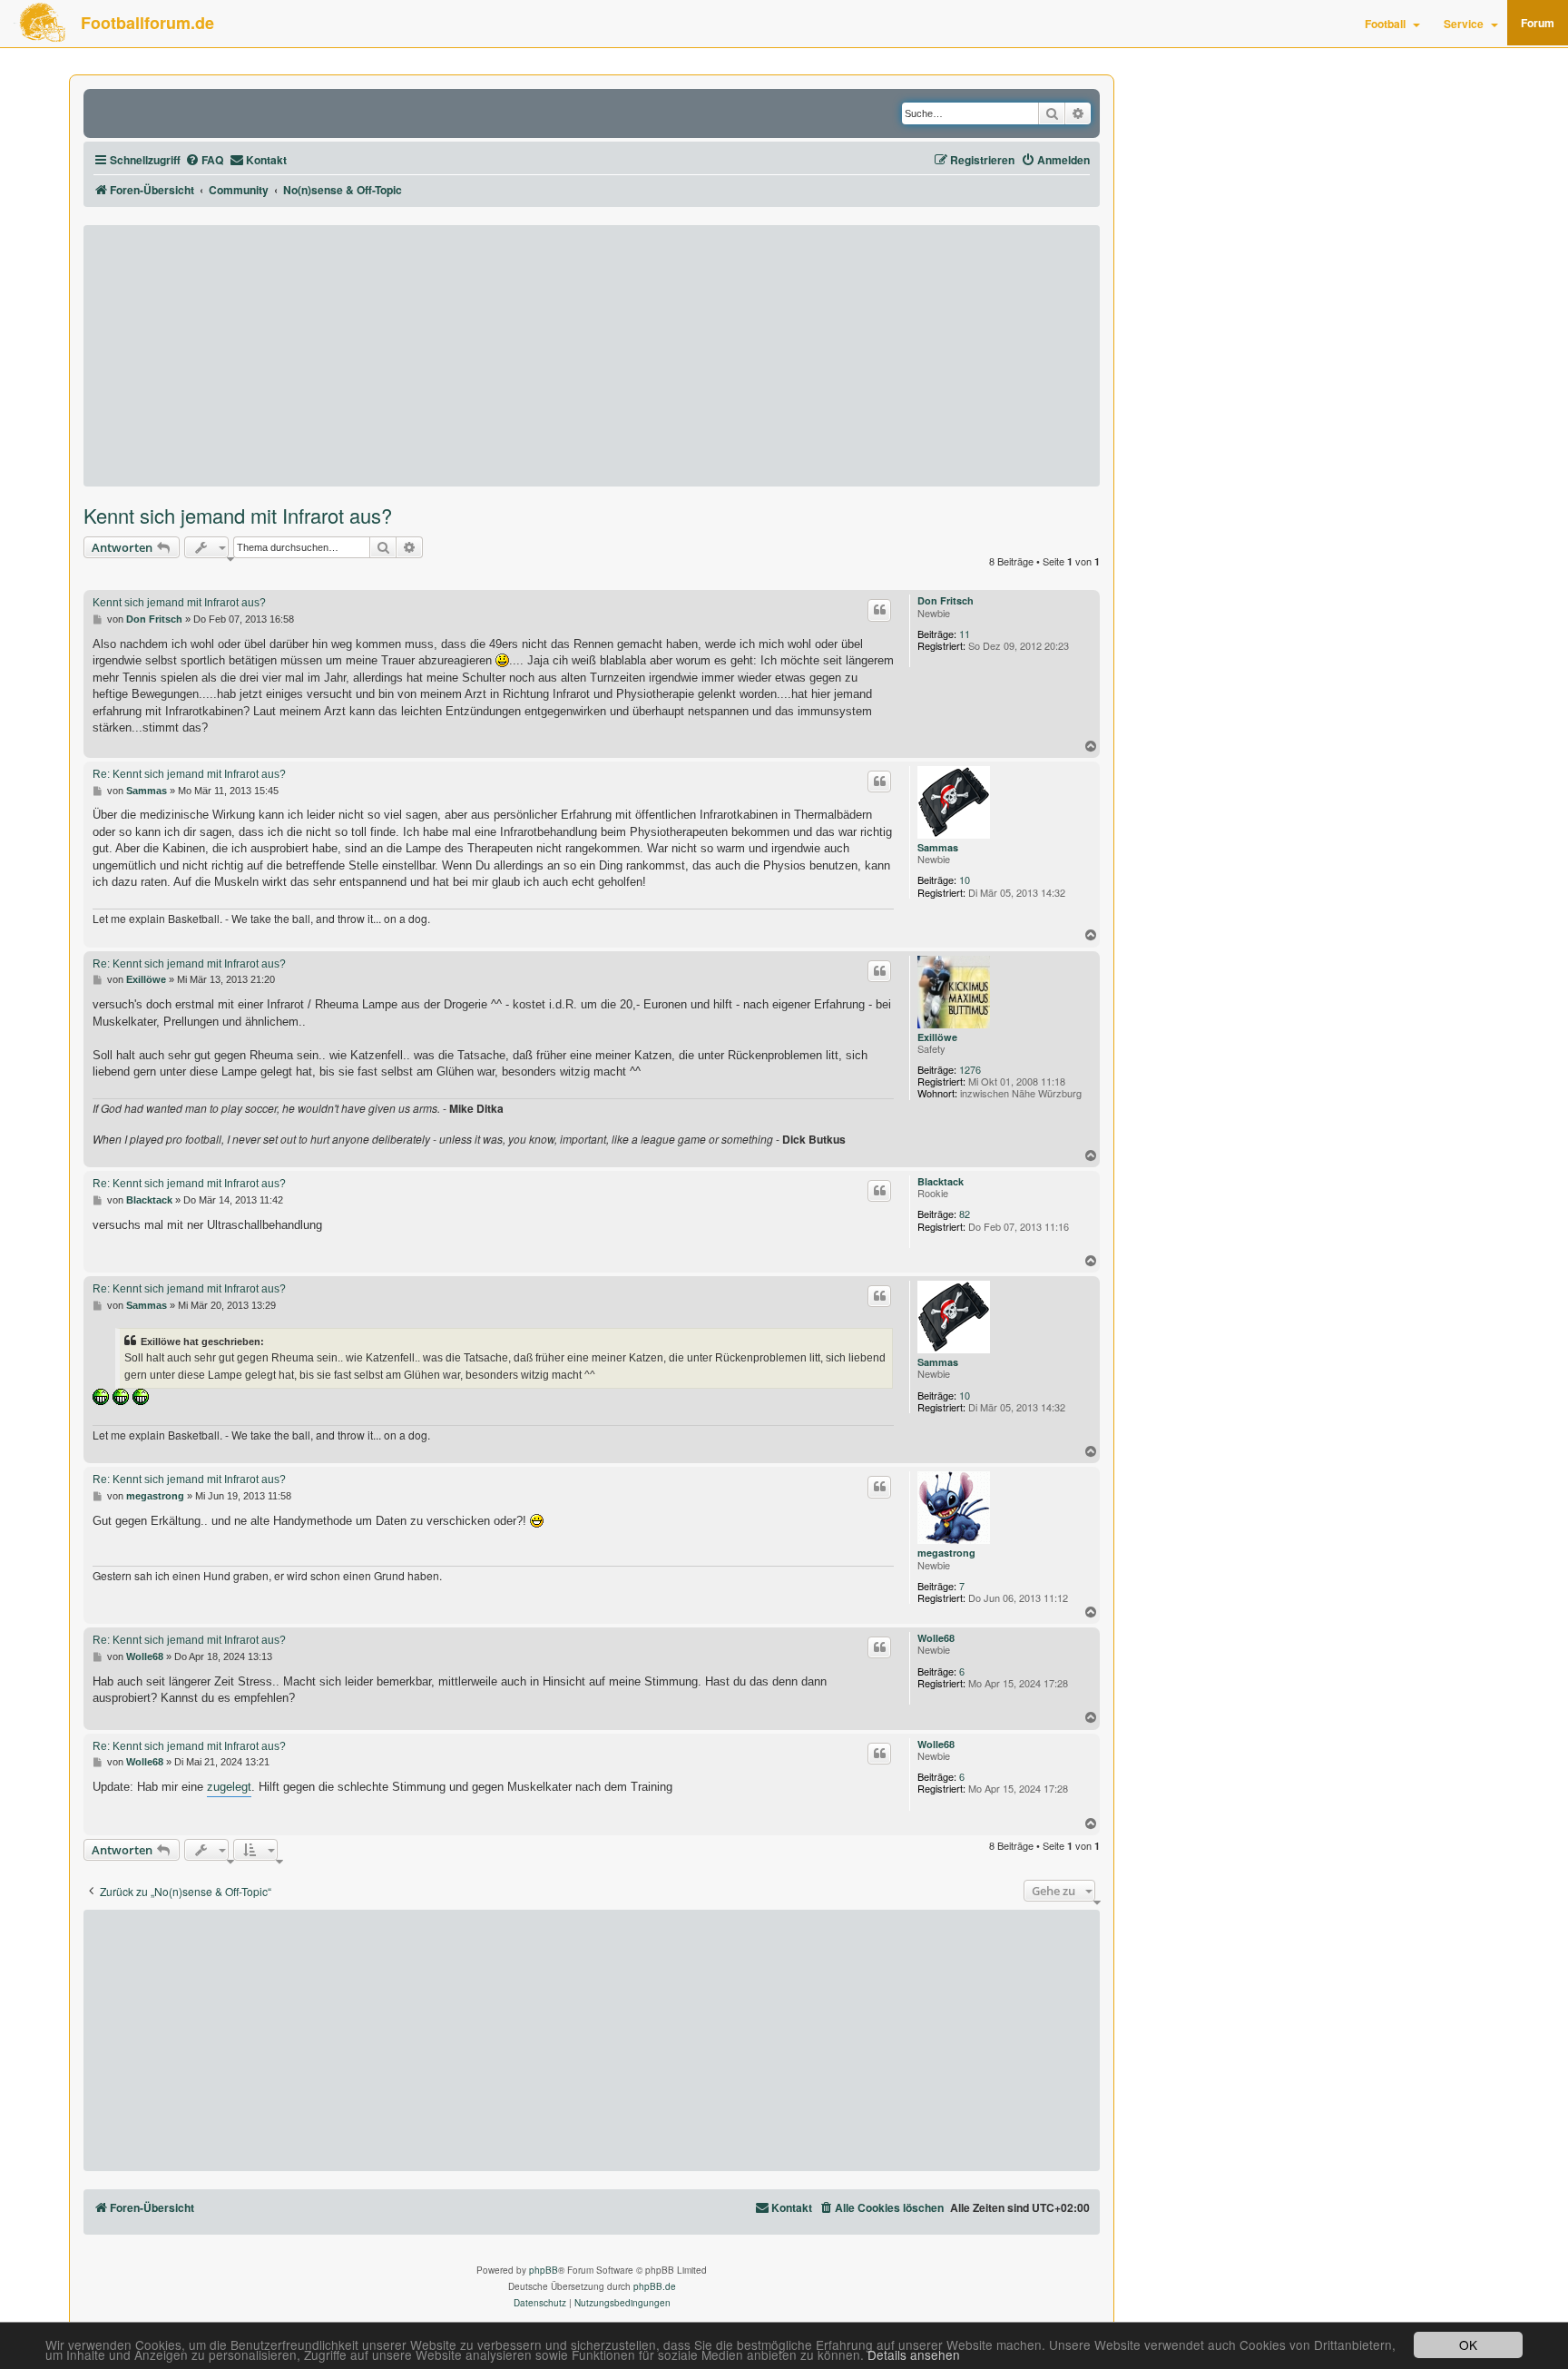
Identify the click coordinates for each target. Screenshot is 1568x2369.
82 (965, 1214)
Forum (1538, 23)
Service (1464, 24)
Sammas (938, 847)
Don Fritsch (946, 600)
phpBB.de (655, 2286)
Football (1385, 24)
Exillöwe (937, 1037)
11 (965, 634)
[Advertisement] (592, 356)
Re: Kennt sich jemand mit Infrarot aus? (189, 774)
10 (965, 880)
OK (1468, 2344)
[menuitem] (204, 160)
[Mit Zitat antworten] (879, 610)
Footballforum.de (147, 23)
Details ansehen (914, 2355)
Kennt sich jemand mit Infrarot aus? (238, 516)
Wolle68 (936, 1638)
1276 (970, 1070)
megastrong (946, 1553)
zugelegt (229, 1787)
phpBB (544, 2270)
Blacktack (941, 1181)
